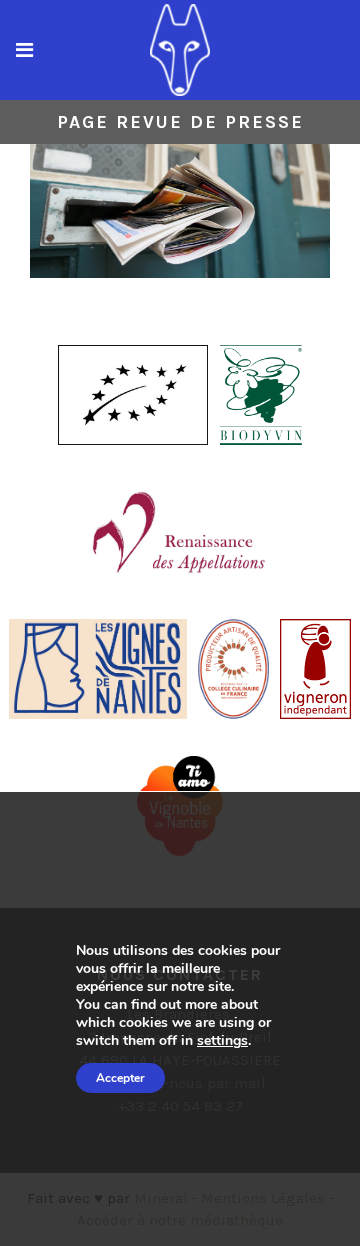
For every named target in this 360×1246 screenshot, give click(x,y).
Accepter (120, 1078)
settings (222, 1041)
